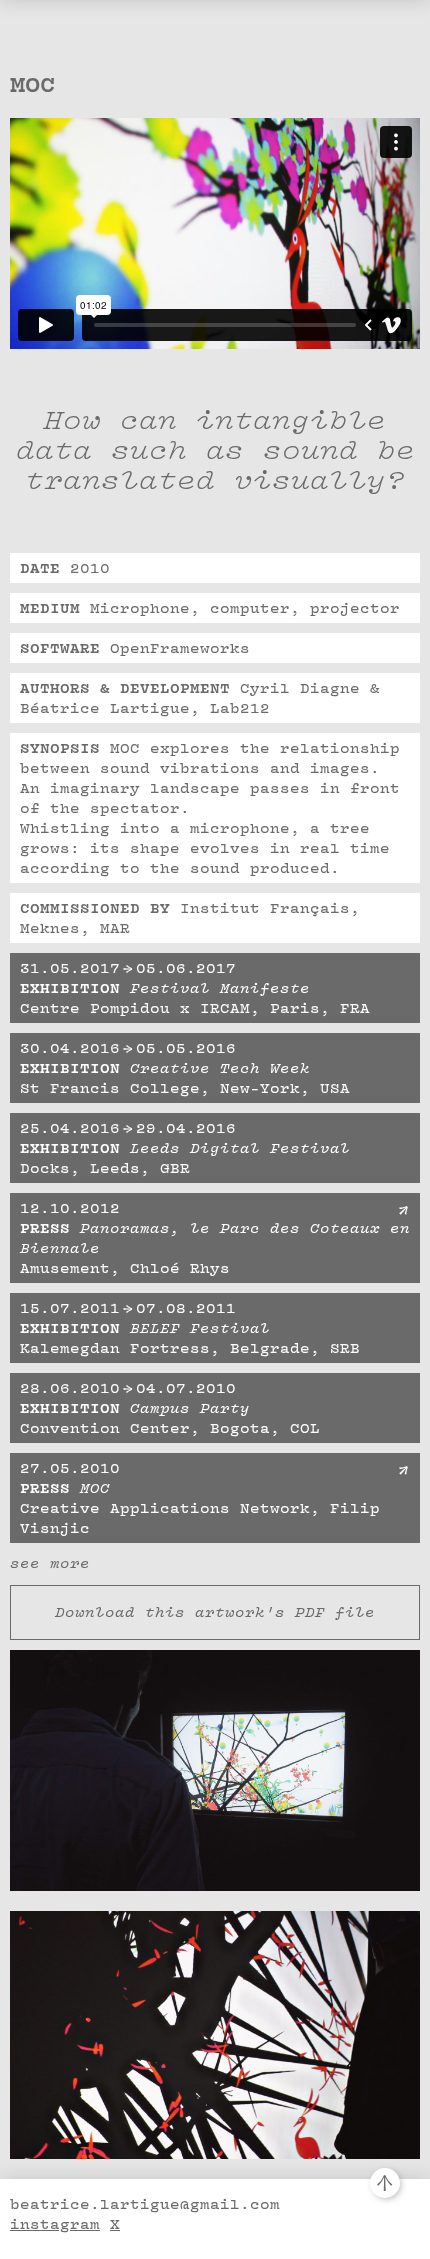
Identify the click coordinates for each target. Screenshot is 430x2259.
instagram (55, 2224)
